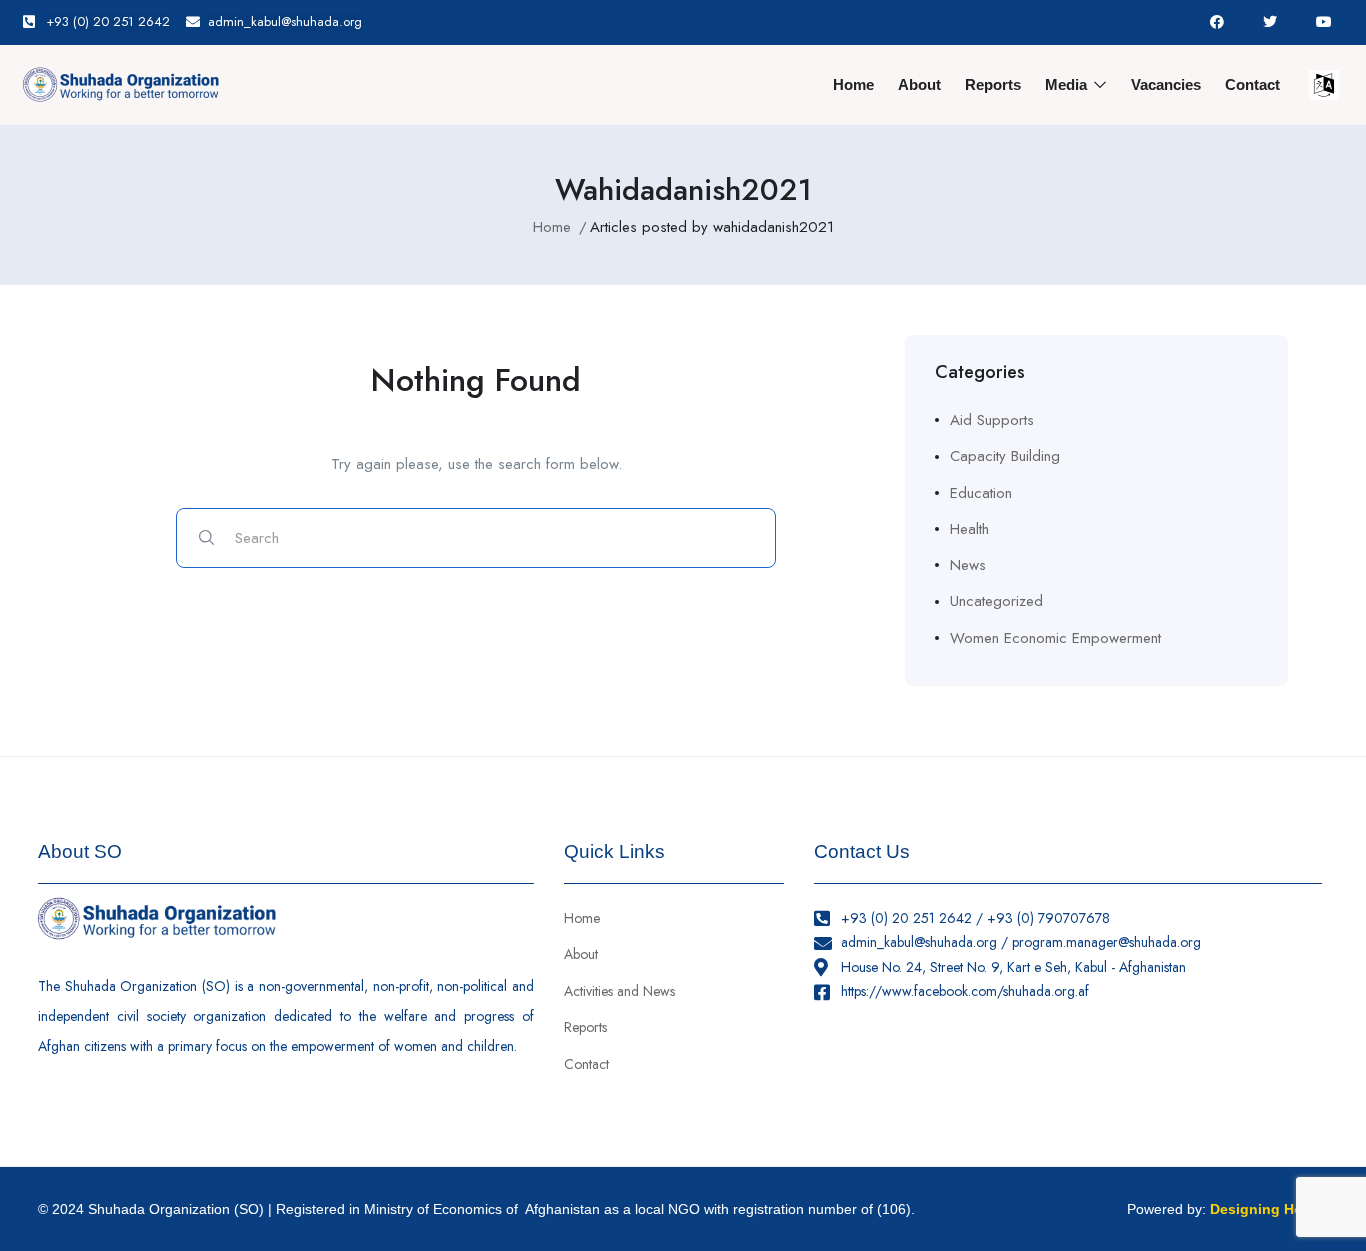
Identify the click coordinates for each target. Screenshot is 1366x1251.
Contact (1252, 84)
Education (981, 493)
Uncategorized (996, 601)
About (919, 84)
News (968, 565)
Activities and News (619, 991)
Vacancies (1166, 84)
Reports (993, 84)
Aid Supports (992, 420)
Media (1068, 84)
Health (969, 529)
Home (853, 84)
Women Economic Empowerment (1055, 638)
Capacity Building (1005, 456)
